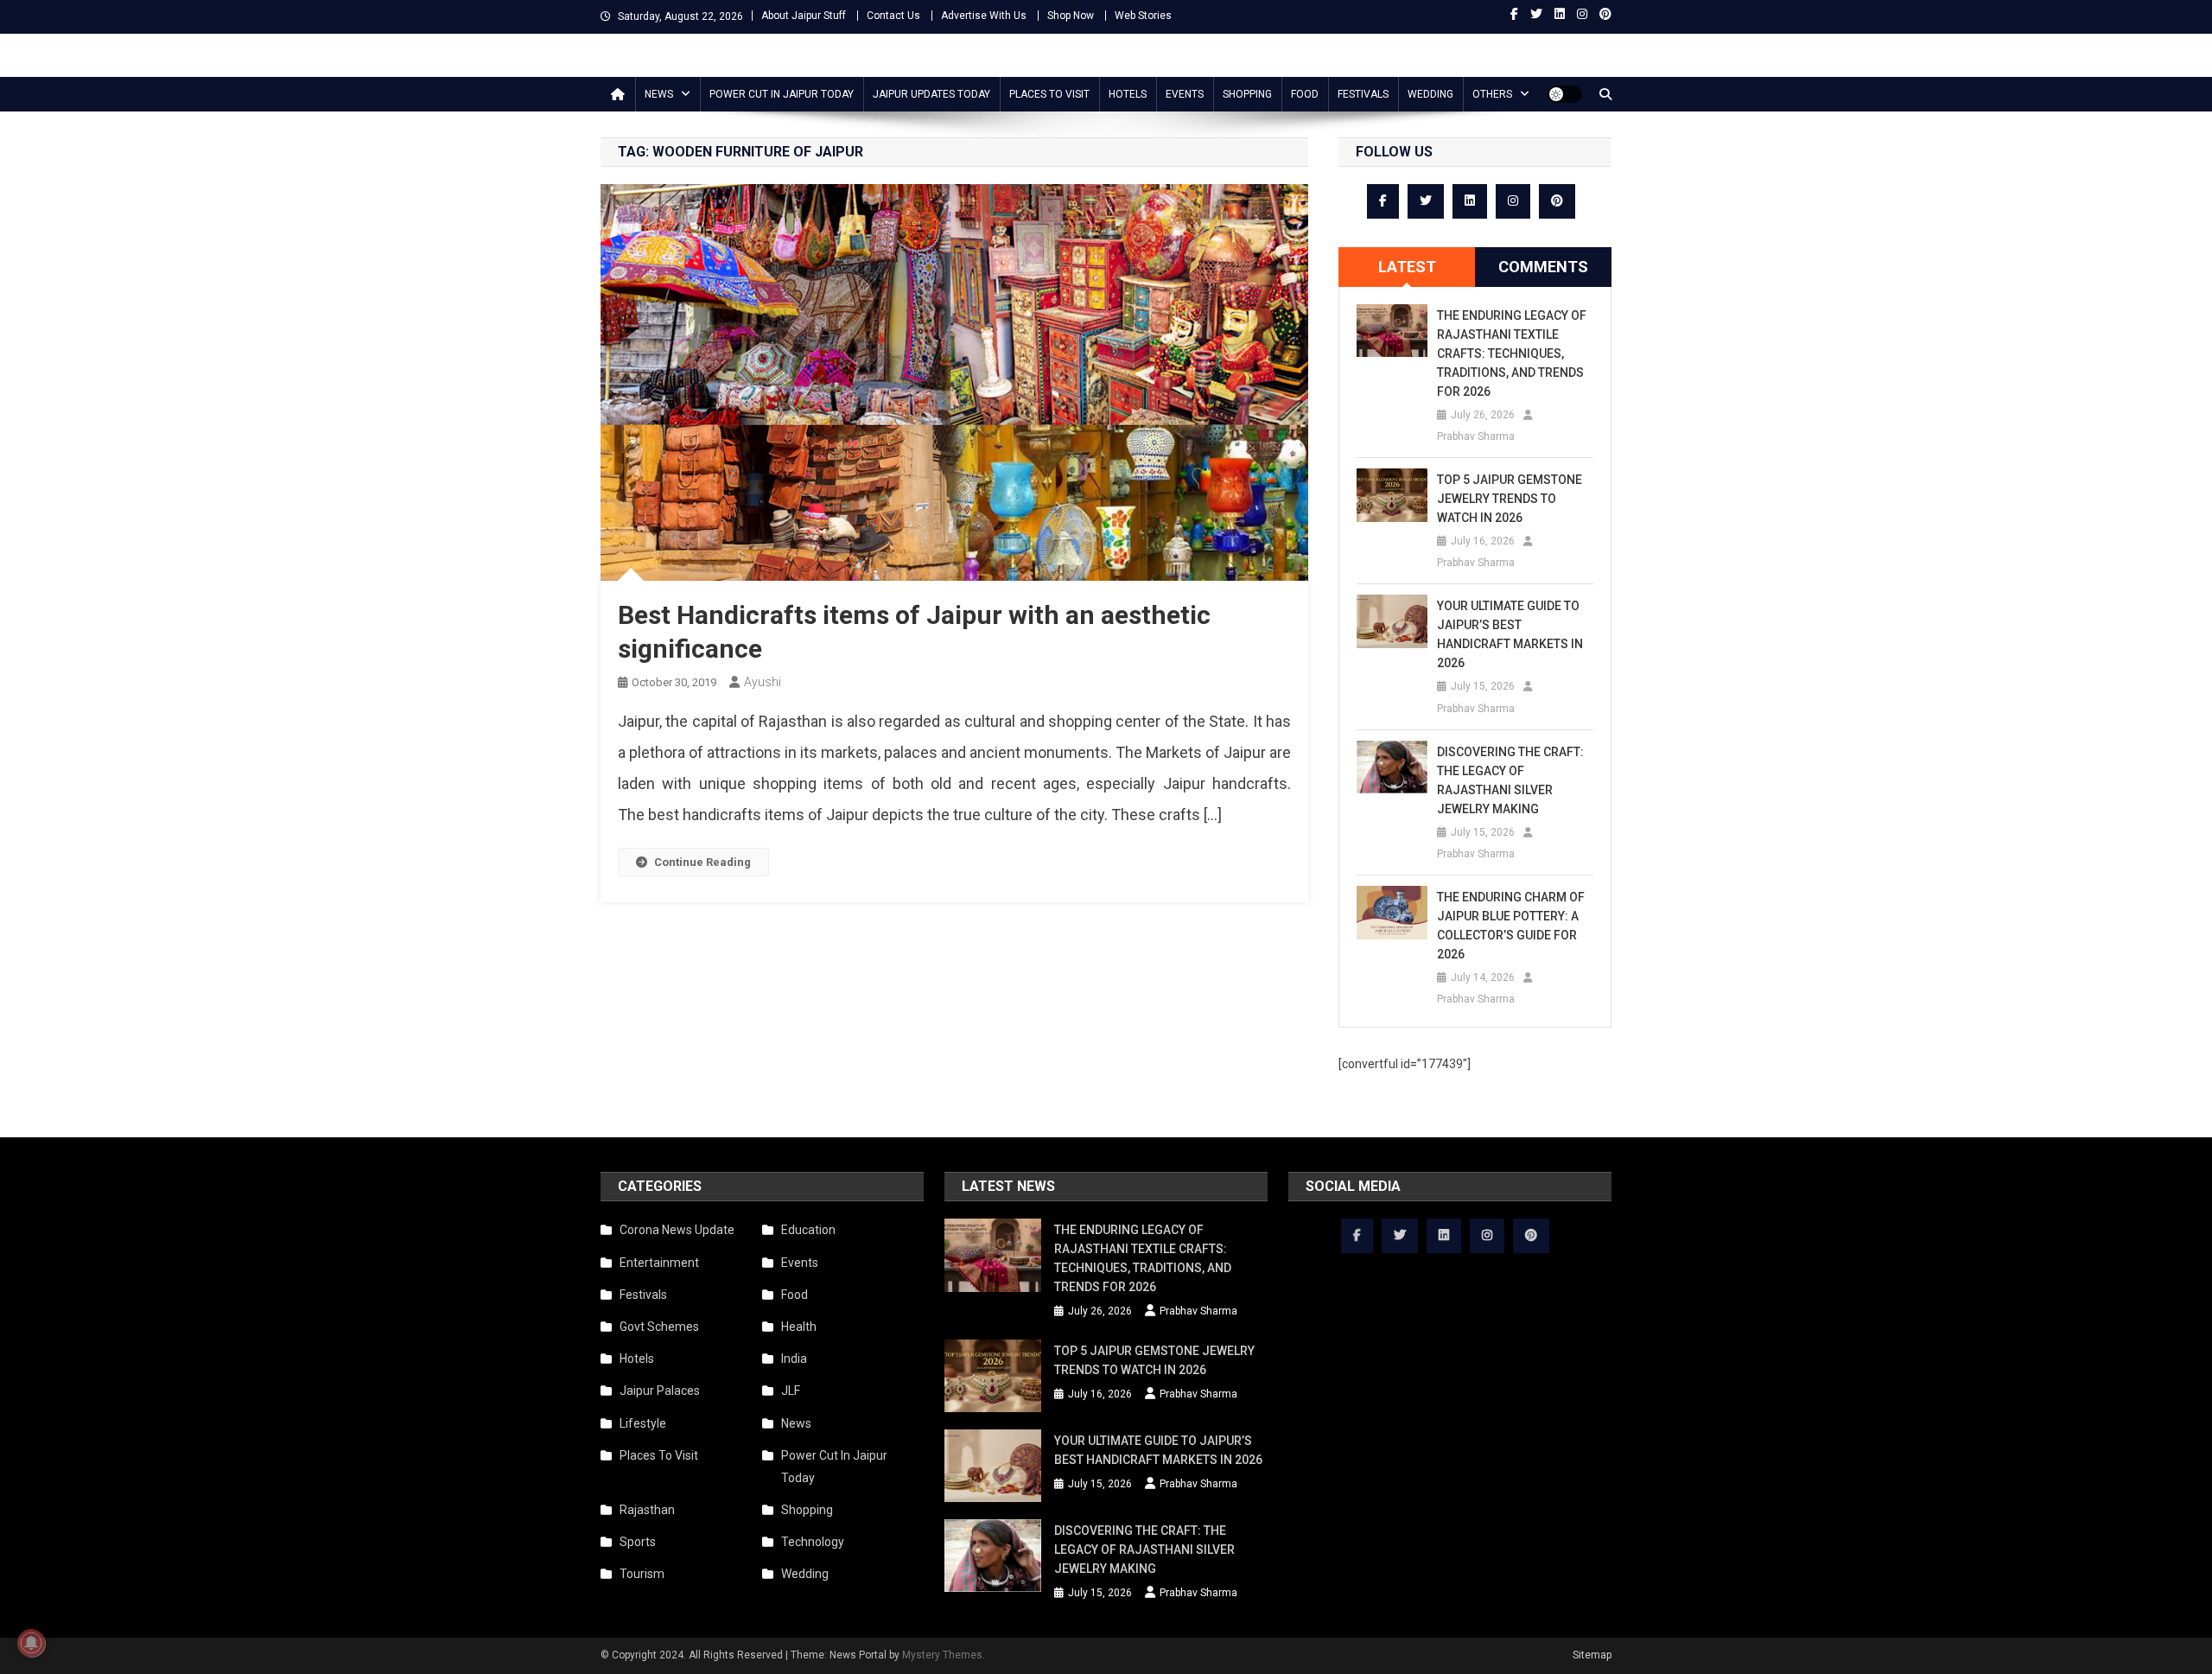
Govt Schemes (659, 1327)
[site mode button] (1565, 94)
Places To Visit (1049, 94)
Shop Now (1071, 16)
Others (1492, 94)
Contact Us (893, 16)
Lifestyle (643, 1423)
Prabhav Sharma (1476, 436)
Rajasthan (647, 1510)
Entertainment (659, 1263)
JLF (791, 1391)
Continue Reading (702, 862)
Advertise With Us (984, 16)
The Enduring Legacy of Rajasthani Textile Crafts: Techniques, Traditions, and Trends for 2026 (1512, 353)
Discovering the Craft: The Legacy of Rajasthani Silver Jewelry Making (1510, 780)
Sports (638, 1542)
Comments (1543, 267)
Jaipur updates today (931, 94)
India (794, 1359)
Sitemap (1592, 1655)
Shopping (1247, 94)
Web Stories (1143, 16)
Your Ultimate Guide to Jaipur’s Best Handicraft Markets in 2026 (1510, 634)
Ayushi (763, 682)
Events (1185, 94)
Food (1305, 94)
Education (808, 1230)
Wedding (1430, 94)
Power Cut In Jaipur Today (782, 94)
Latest (1407, 267)
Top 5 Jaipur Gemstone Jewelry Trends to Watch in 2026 (1510, 499)
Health (799, 1327)
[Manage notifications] (31, 1643)
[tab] (1407, 267)
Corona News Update (677, 1230)
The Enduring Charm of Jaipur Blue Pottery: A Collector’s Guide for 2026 (1511, 926)
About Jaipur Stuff (804, 16)
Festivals (1363, 94)
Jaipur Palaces (660, 1391)
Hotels (1128, 94)
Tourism (642, 1574)
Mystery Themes (942, 1655)
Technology (813, 1542)
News (659, 94)
